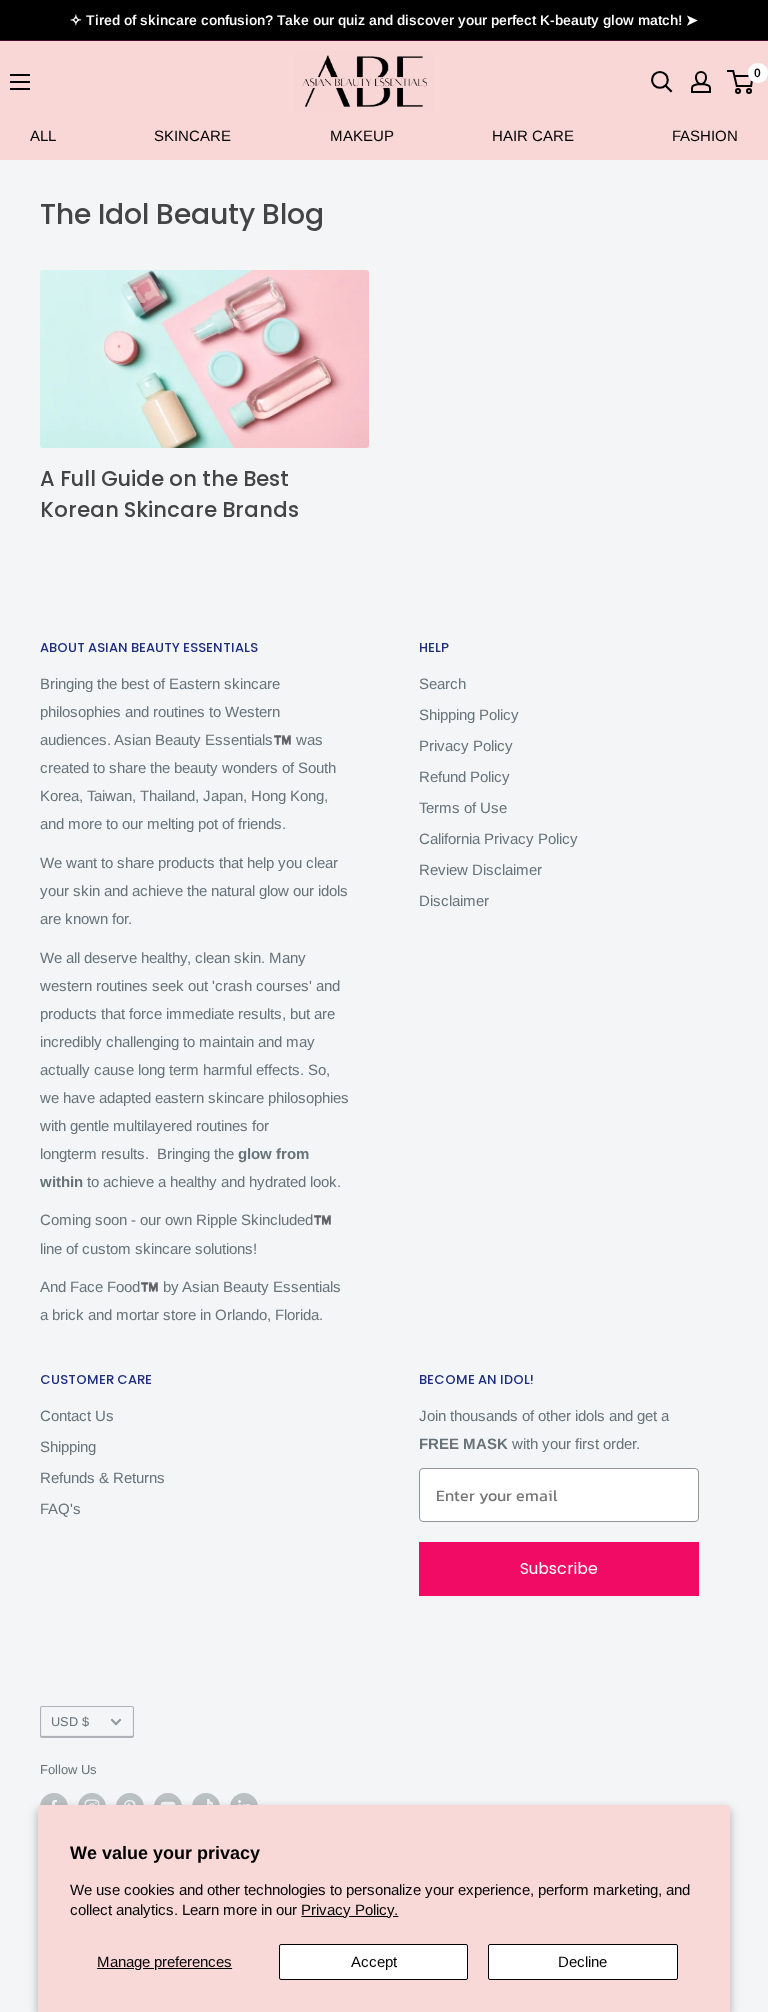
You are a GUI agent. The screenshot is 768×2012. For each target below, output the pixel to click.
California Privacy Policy (498, 838)
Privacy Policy (466, 745)
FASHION (705, 135)
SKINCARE (192, 135)
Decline (582, 1961)
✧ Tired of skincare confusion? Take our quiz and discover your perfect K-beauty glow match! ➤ (384, 20)
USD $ (70, 1721)
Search (442, 683)
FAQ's (60, 1508)
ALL (43, 135)
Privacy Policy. (349, 1909)
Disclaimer (454, 900)
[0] (741, 82)
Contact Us (77, 1415)
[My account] (701, 82)
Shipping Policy (469, 714)
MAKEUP (362, 135)
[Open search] (662, 82)
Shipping (68, 1446)
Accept (374, 1961)
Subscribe (559, 1568)
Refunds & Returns (102, 1477)
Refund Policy (464, 776)
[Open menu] (20, 82)
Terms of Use (463, 807)
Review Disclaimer (480, 869)
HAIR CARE (533, 135)
